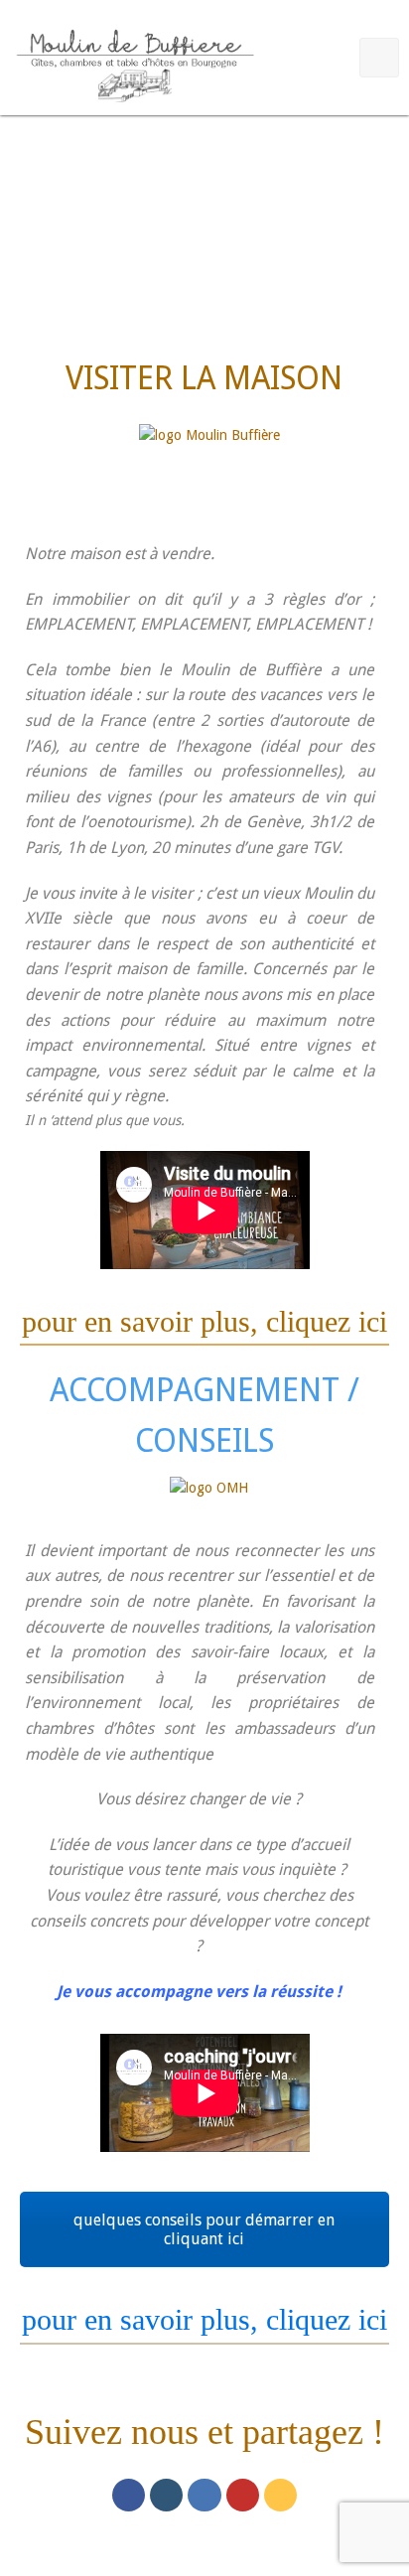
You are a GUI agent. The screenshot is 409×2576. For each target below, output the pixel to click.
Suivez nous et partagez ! (204, 2432)
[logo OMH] (209, 1499)
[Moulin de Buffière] (134, 62)
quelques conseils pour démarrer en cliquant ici (204, 2229)
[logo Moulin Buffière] (209, 464)
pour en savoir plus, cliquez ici (204, 1321)
